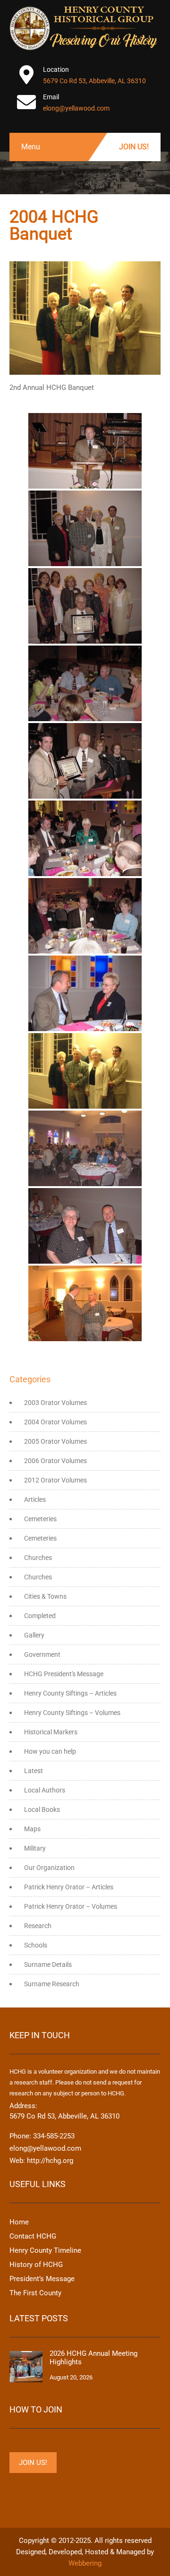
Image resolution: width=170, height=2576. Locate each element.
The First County (35, 2293)
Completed (40, 1616)
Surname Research (52, 1984)
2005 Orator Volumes (55, 1441)
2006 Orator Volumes (55, 1461)
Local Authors (45, 1790)
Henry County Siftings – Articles (70, 1693)
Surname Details (48, 1964)
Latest (34, 1771)
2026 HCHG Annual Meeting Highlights (93, 2358)
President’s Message (42, 2279)
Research (38, 1926)
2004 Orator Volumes (55, 1422)
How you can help (50, 1751)
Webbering (85, 2563)
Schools (36, 1945)
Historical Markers (51, 1732)
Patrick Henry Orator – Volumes (71, 1906)
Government (42, 1654)
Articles (35, 1499)
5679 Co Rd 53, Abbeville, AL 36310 (94, 81)
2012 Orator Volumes (55, 1480)
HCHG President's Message (64, 1674)
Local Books (42, 1809)
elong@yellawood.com (76, 108)
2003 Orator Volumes (55, 1403)
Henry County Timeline (45, 2250)
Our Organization (49, 1868)
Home (19, 2222)
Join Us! (134, 147)
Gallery (34, 1635)
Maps (32, 1829)
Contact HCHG (33, 2236)
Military (35, 1848)
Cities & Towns (45, 1596)
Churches (38, 1558)
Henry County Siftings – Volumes (72, 1713)
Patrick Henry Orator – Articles (69, 1887)
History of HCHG (36, 2265)
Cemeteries (40, 1519)
